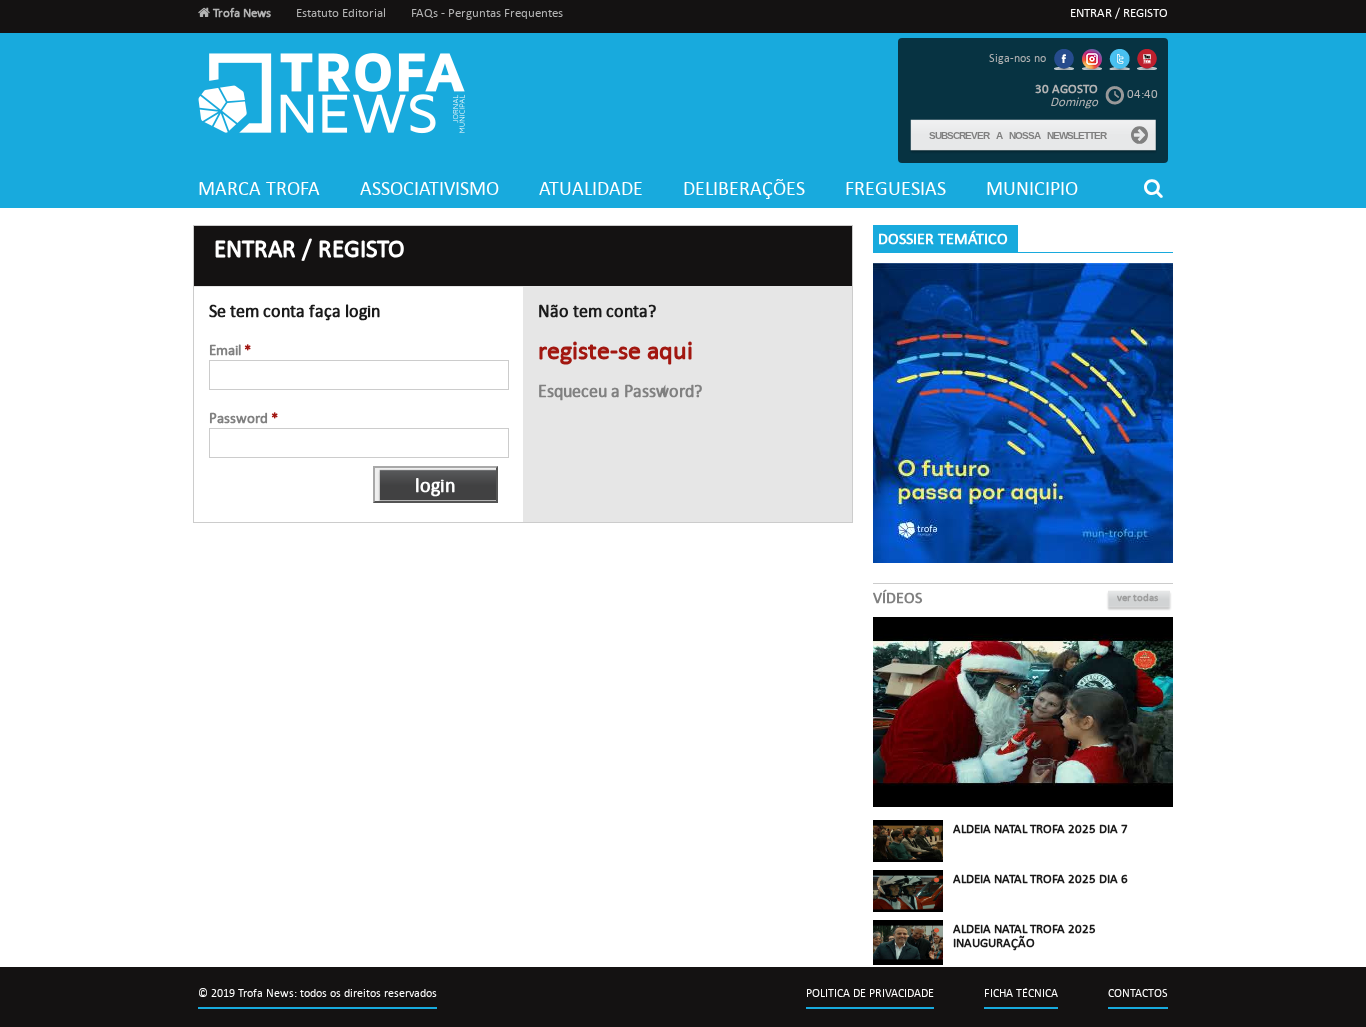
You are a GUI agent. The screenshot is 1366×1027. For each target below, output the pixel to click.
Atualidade (591, 188)
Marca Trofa (259, 188)
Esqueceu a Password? (620, 391)
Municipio (1032, 188)
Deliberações (744, 188)
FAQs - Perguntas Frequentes (487, 13)
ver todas (1137, 597)
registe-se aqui (615, 351)
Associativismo (429, 188)
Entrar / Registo (1119, 13)
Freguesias (895, 188)
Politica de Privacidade (870, 993)
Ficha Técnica (1021, 993)
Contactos (1138, 993)
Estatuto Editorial (341, 13)
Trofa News (240, 13)
